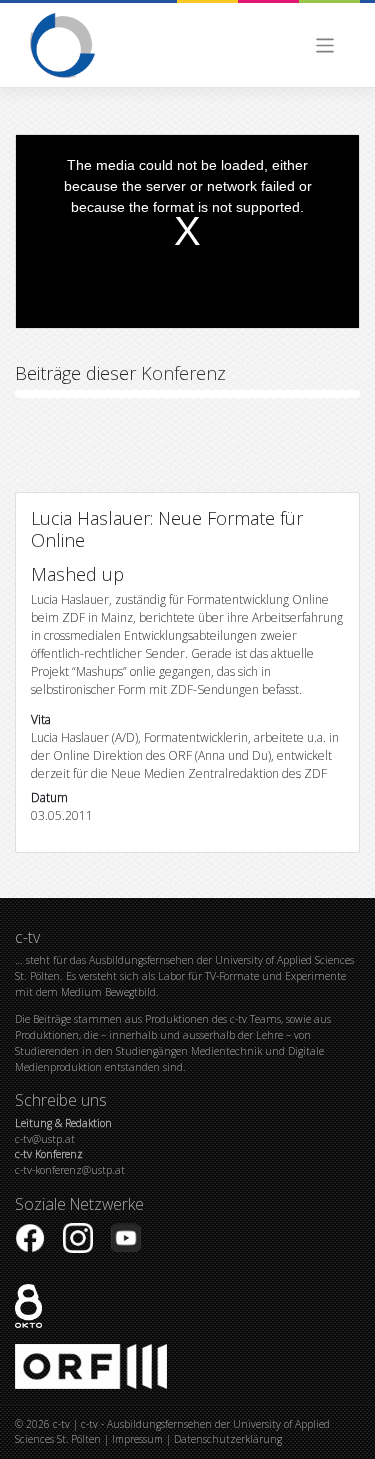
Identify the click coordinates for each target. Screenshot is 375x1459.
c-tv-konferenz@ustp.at (70, 1162)
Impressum (137, 1439)
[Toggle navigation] (325, 45)
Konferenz (183, 373)
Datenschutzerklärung (228, 1439)
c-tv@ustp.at (63, 1131)
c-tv (61, 1424)
